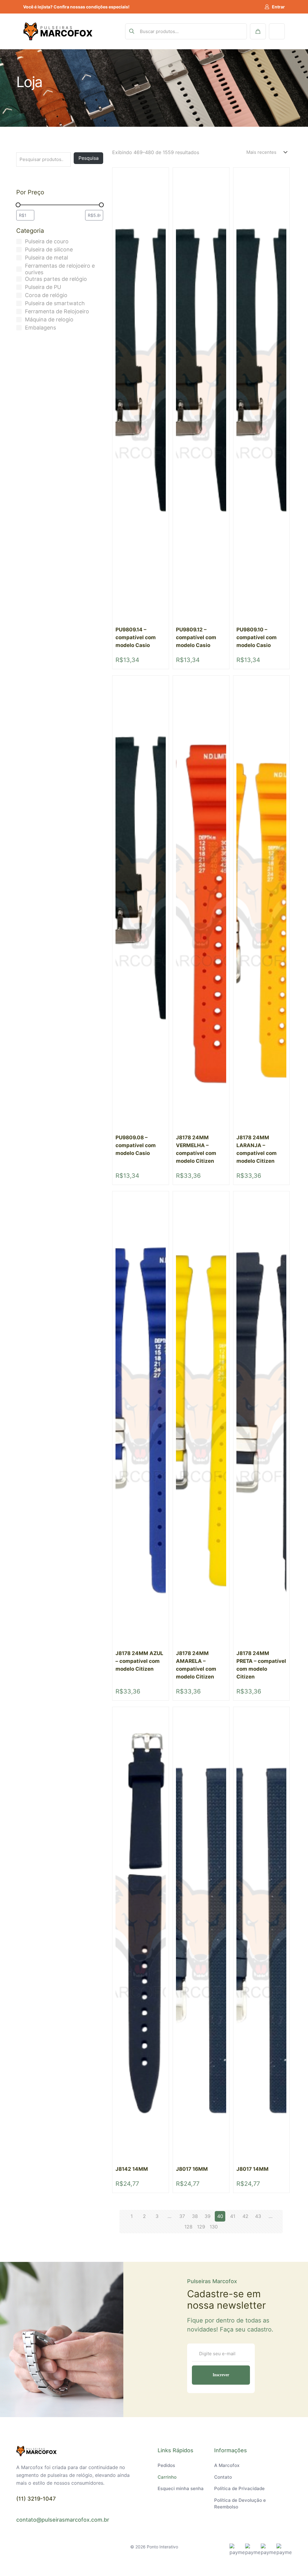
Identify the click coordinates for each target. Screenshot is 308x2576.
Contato (223, 2477)
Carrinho (167, 2477)
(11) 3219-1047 (36, 2499)
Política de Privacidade (239, 2488)
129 (201, 2227)
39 (208, 2216)
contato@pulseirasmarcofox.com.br (63, 2520)
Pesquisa (89, 158)
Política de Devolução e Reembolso (240, 2504)
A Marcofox (227, 2465)
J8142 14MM (132, 2169)
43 (258, 2216)
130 (214, 2227)
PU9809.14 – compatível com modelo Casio (136, 637)
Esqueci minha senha (181, 2488)
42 (245, 2216)
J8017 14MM (253, 2169)
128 (188, 2227)
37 (182, 2216)
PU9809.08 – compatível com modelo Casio (136, 1145)
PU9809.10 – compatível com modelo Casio (257, 637)
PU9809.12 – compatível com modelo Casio (196, 637)
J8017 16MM (192, 2169)
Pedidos (166, 2465)
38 (195, 2216)
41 (233, 2216)
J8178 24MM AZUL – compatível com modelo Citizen (139, 1661)
